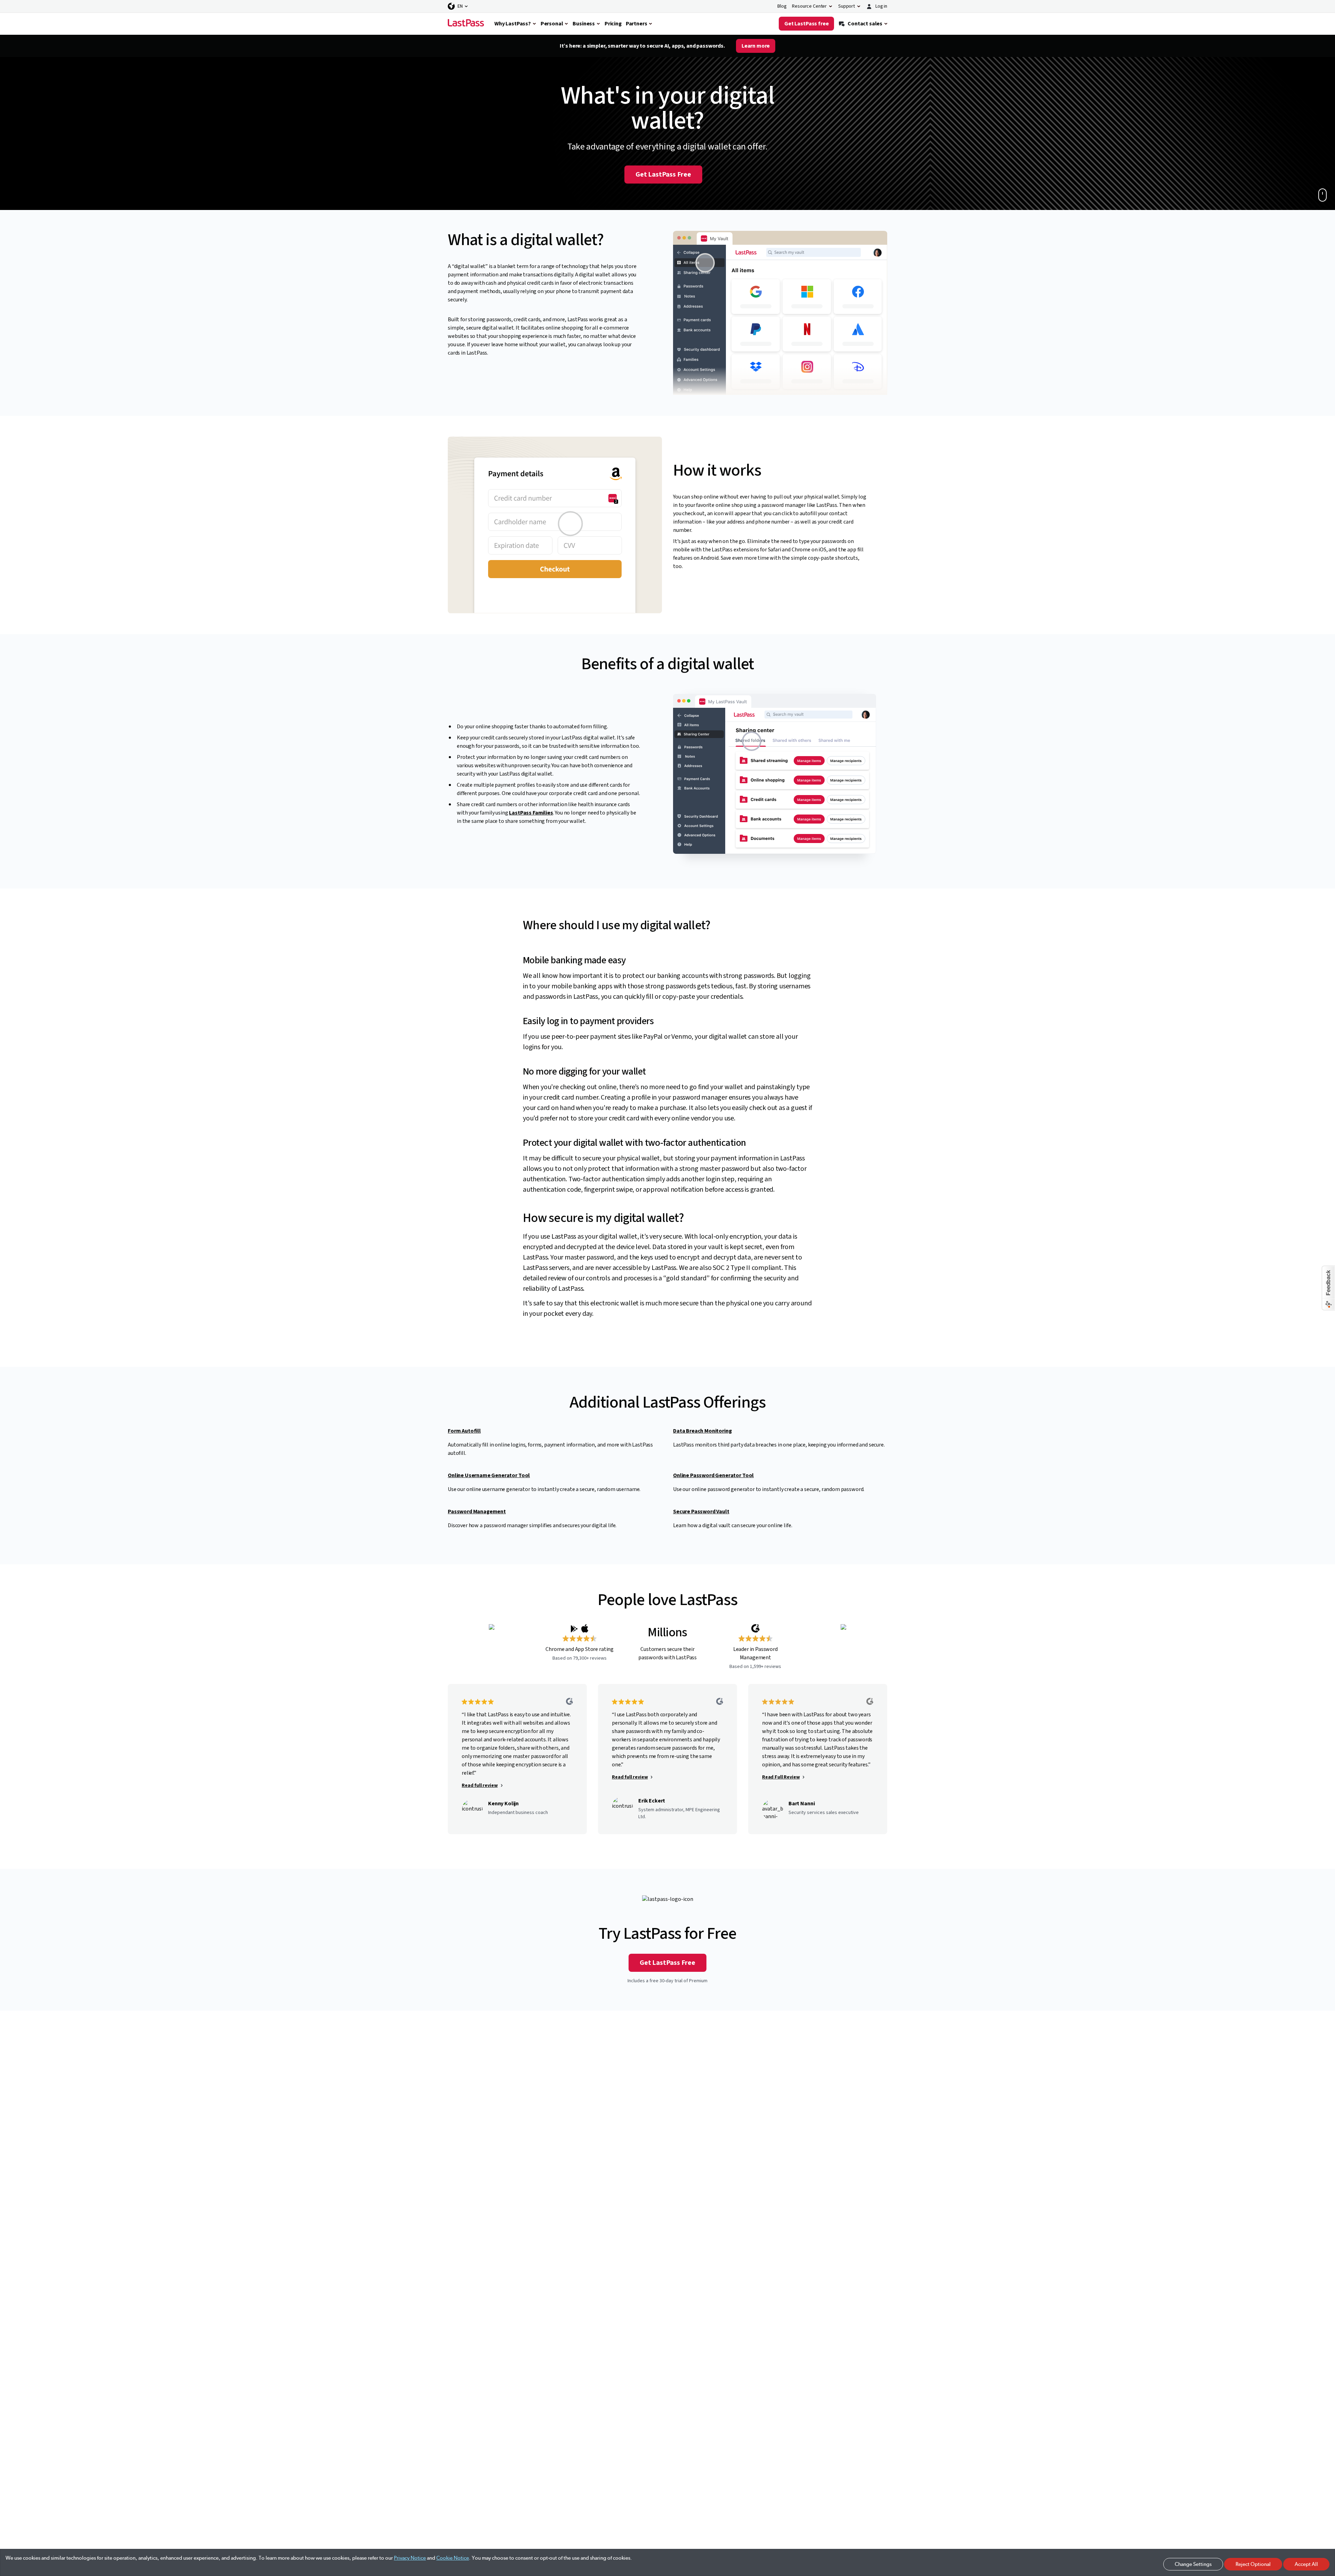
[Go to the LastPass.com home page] (466, 24)
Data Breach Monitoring (702, 1431)
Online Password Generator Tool (713, 1475)
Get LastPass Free (663, 175)
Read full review (480, 1785)
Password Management (477, 1512)
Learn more (756, 46)
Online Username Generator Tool (489, 1475)
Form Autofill (464, 1431)
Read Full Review (781, 1777)
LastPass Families (531, 813)
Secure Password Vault (701, 1512)
